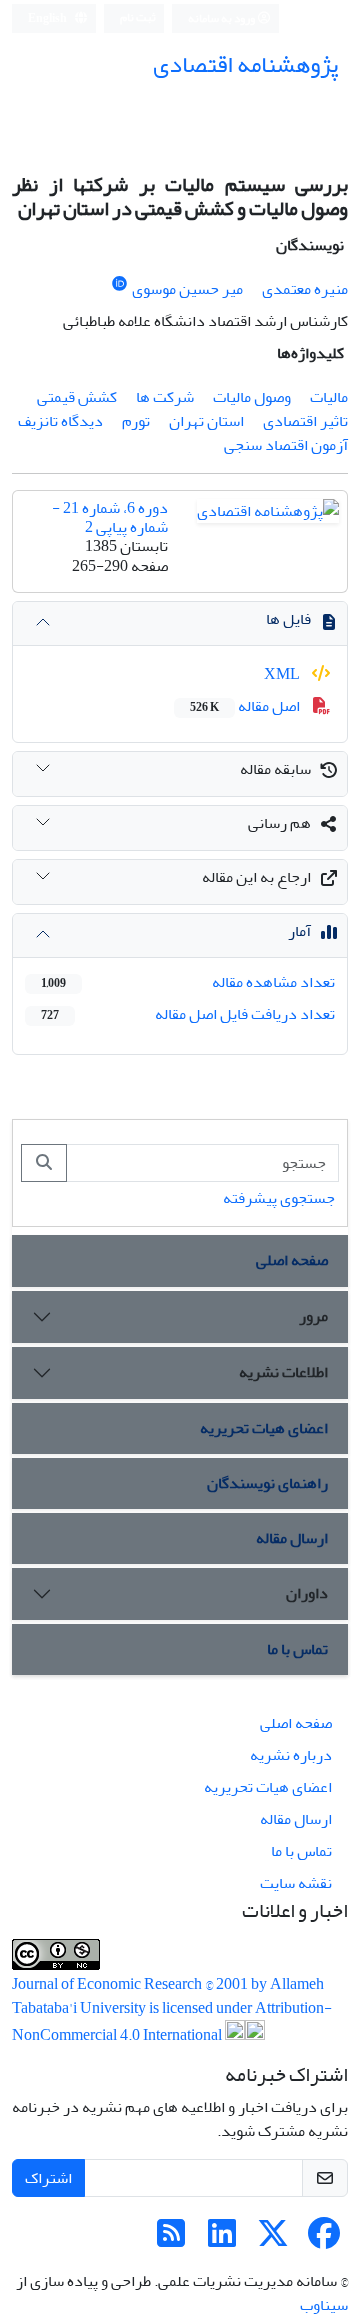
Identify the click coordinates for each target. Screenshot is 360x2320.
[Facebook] (324, 2240)
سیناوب (324, 2305)
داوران (307, 1593)
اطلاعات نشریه (283, 1372)
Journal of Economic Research (108, 1984)
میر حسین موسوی (187, 289)
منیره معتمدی (305, 289)
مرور (313, 1316)
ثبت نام (138, 17)
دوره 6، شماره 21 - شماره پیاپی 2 (110, 517)
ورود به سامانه (222, 18)
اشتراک (48, 2178)
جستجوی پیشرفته (279, 1198)
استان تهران (206, 421)
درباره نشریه (291, 1755)
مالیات (329, 397)
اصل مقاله (246, 706)
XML (283, 674)
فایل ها (288, 619)
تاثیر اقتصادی (305, 421)
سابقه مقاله (275, 769)
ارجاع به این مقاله (256, 877)
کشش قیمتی (77, 397)
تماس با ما (297, 1649)
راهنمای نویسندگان (267, 1483)
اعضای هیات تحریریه (264, 1428)
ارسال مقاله (292, 1538)
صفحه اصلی (292, 1260)
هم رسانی (279, 823)
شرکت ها (165, 397)
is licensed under (202, 2008)
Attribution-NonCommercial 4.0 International (172, 2021)
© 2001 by (237, 1984)
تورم (136, 421)
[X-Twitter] (273, 2240)
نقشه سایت (296, 1883)
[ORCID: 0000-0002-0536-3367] (119, 284)
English (48, 18)
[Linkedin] (222, 2240)
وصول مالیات (252, 397)
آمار (299, 931)
